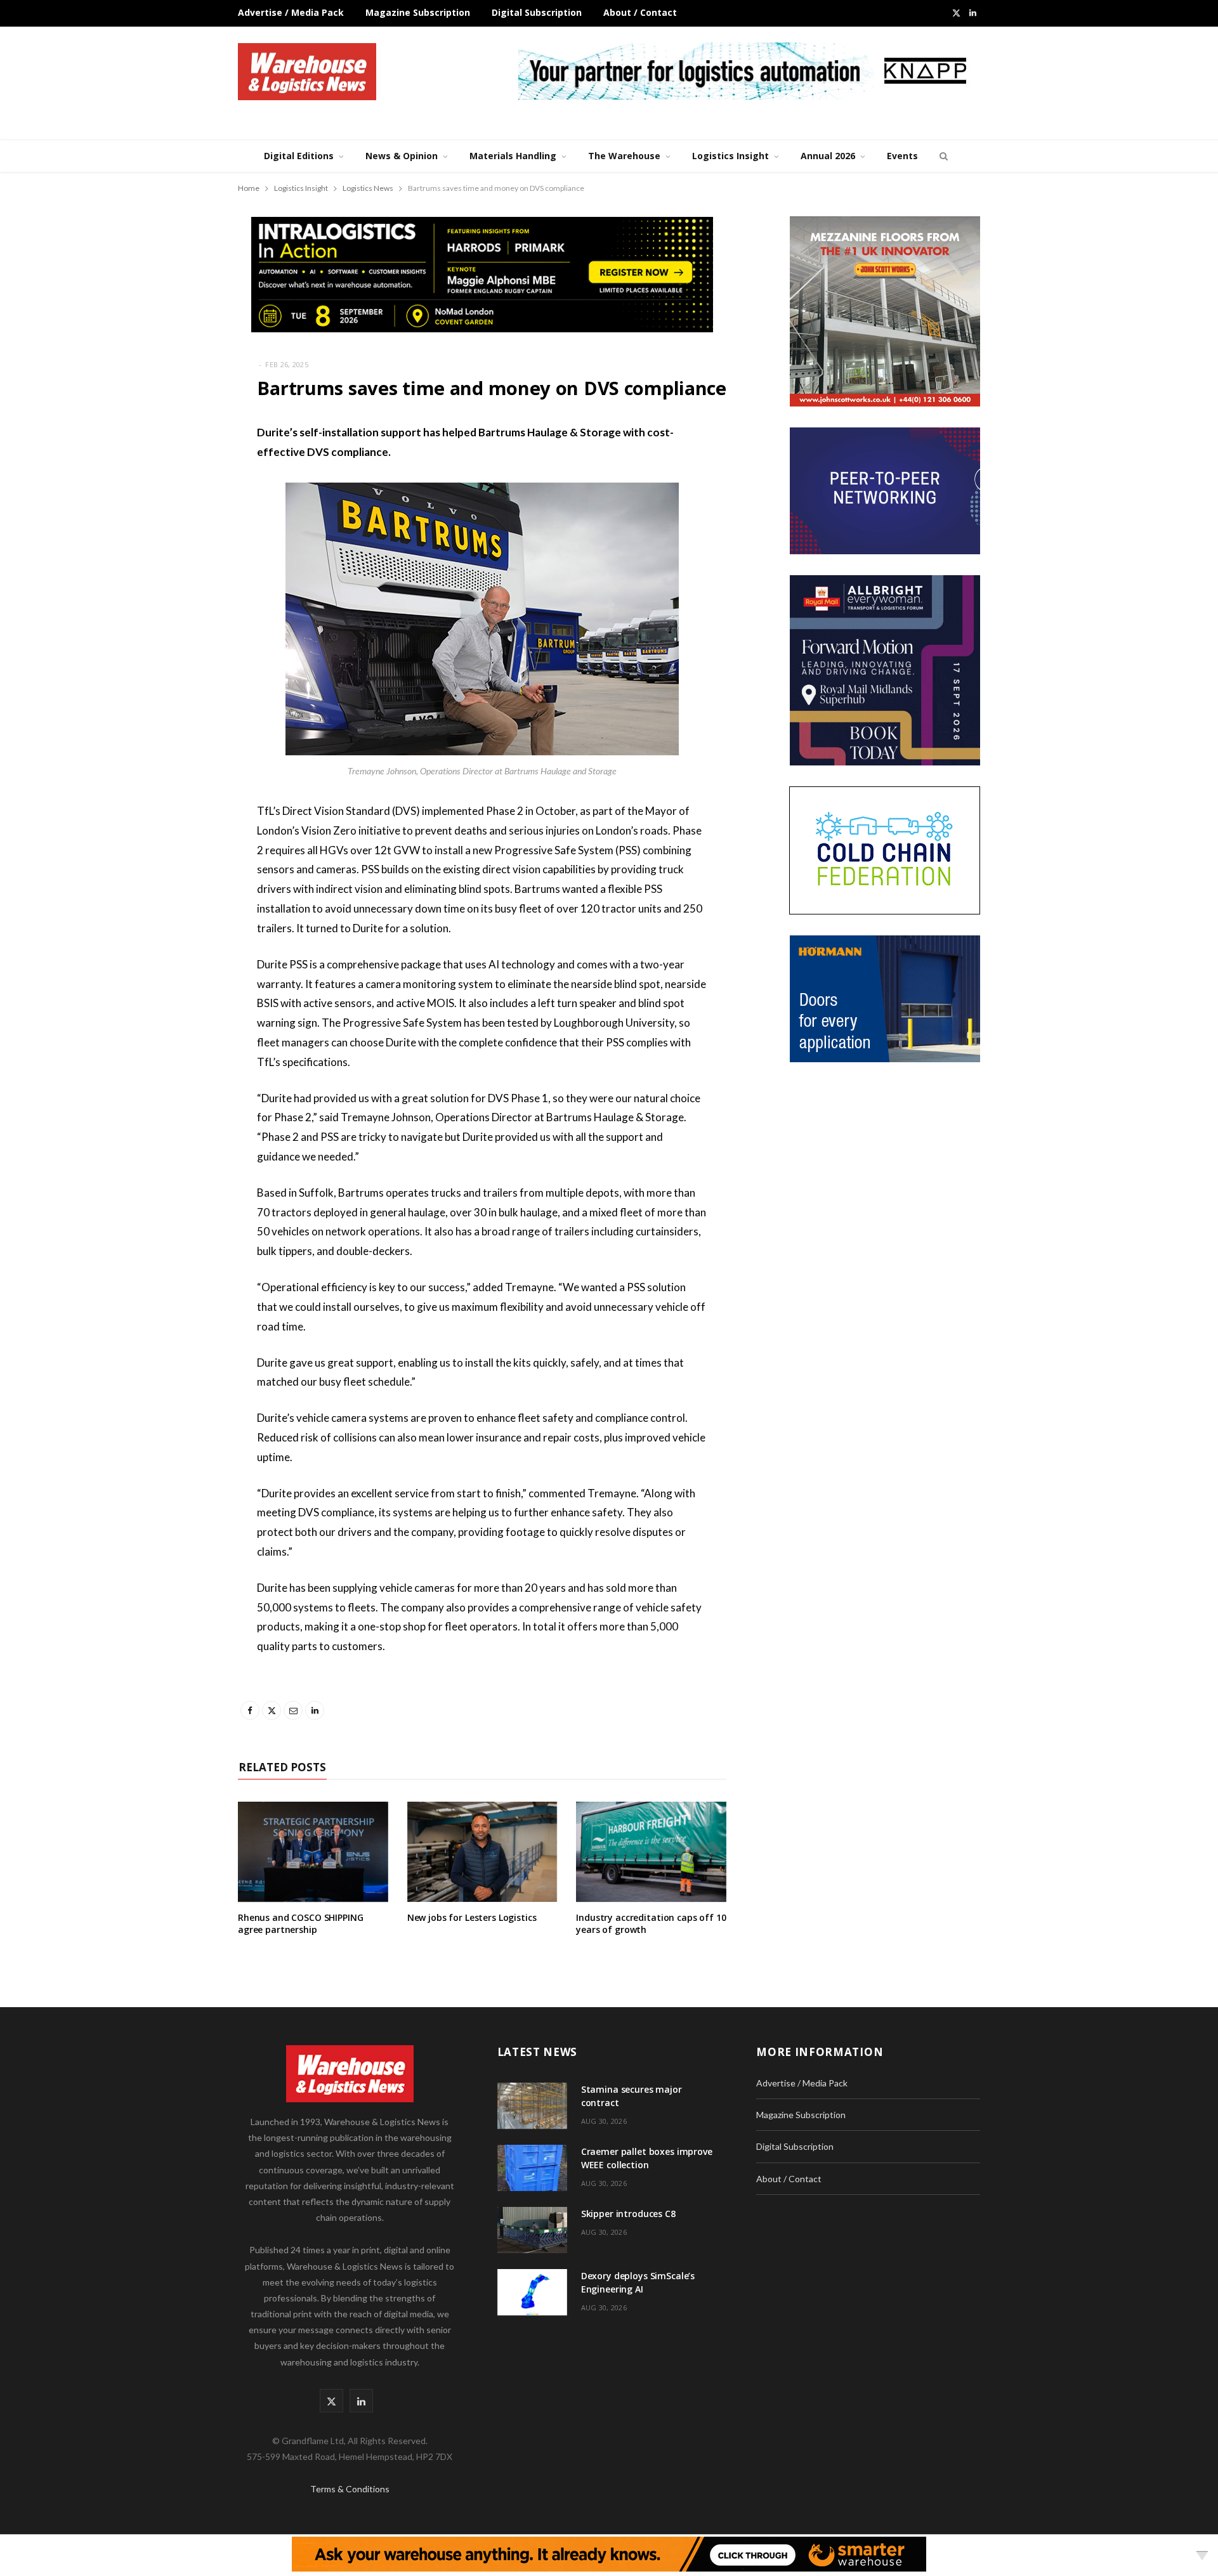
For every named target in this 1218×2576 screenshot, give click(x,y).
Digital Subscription (537, 12)
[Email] (174, 535)
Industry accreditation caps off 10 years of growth (651, 1923)
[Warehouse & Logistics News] (307, 72)
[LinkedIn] (174, 567)
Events (902, 156)
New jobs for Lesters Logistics (472, 1917)
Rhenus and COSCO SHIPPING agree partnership (301, 1923)
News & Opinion (402, 156)
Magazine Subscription (418, 12)
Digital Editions (299, 156)
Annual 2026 (828, 156)
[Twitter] (174, 502)
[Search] (942, 156)
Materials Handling (513, 156)
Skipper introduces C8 (628, 2214)
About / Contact (640, 12)
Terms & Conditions (350, 2489)
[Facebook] (174, 470)
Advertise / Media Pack (291, 12)
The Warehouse (624, 156)
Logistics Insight (730, 156)
